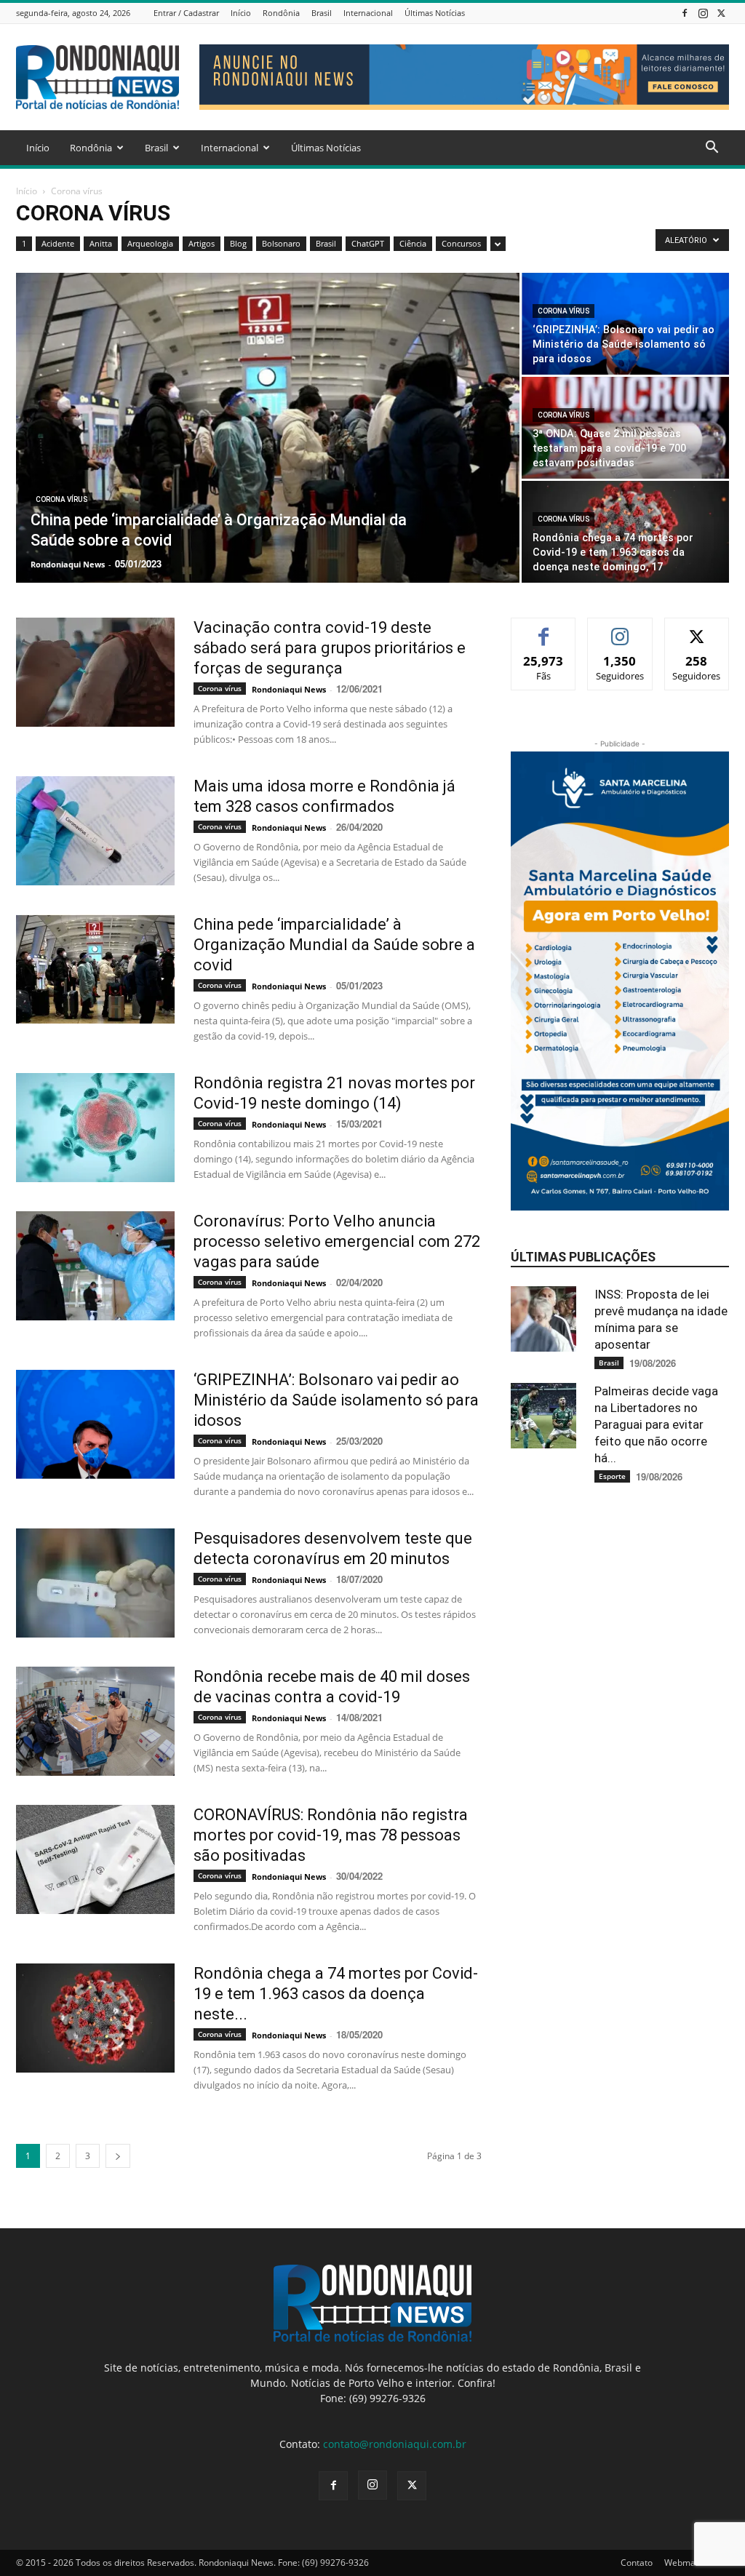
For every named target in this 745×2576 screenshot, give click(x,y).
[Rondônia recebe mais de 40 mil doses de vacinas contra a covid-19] (95, 1721)
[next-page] (118, 2156)
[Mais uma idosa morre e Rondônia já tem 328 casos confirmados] (95, 831)
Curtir (544, 629)
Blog (238, 243)
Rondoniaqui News (68, 564)
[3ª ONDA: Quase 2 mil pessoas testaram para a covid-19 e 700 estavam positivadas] (625, 428)
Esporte (612, 1476)
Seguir (620, 629)
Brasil (322, 13)
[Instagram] (703, 13)
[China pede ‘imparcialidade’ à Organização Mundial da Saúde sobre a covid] (268, 438)
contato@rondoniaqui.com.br (395, 2444)
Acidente (58, 243)
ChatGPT (368, 243)
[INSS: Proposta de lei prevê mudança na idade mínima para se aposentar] (547, 1319)
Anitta (101, 243)
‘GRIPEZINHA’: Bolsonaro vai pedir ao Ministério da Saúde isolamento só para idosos (336, 1400)
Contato (637, 2563)
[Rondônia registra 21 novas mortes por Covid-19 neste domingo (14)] (95, 1128)
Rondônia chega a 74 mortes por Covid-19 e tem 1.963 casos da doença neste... (336, 1994)
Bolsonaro (281, 243)
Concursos (461, 243)
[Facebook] (685, 13)
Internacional (368, 13)
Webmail (682, 2563)
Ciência (413, 243)
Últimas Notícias (435, 13)
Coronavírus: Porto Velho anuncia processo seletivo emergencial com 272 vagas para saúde (337, 1241)
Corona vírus (61, 499)
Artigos (202, 243)
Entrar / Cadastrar (186, 13)
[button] (712, 149)
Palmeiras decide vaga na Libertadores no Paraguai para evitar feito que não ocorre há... (656, 1424)
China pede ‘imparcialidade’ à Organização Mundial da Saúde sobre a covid (334, 945)
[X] (721, 13)
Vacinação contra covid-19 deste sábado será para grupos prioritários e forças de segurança (330, 648)
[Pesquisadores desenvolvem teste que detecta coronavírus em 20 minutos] (95, 1583)
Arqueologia (150, 243)
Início (241, 13)
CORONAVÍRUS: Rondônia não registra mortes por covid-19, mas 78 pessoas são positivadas (331, 1835)
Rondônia (281, 13)
